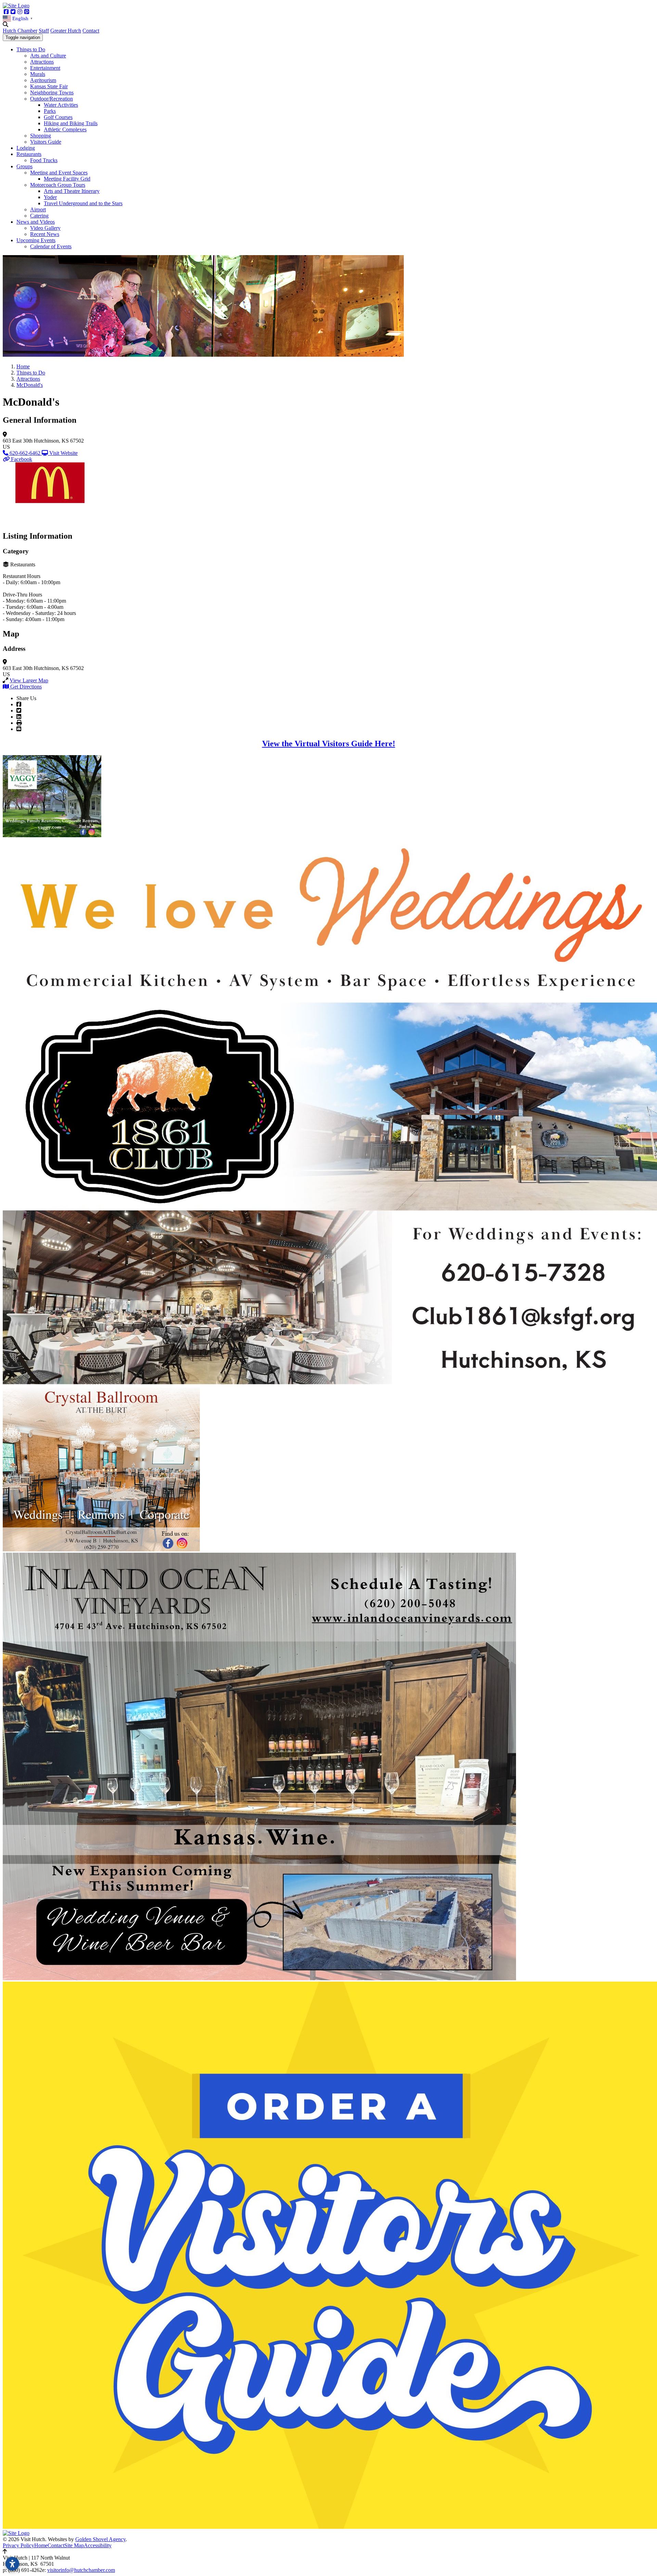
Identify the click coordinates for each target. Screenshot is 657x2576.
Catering (39, 216)
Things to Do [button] (31, 49)
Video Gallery (45, 228)
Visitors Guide (46, 142)
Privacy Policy (18, 2545)
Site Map (74, 2545)
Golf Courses (58, 117)
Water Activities (61, 105)
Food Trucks (44, 160)
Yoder (50, 197)
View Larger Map (29, 680)
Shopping (41, 136)
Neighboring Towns (52, 93)
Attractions (42, 62)
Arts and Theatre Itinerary (72, 191)
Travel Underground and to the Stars (83, 203)
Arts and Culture (48, 56)
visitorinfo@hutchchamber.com (81, 2570)
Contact (91, 31)
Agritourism (43, 80)
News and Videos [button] (36, 222)
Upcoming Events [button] (36, 240)
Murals (38, 74)
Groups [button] (24, 166)
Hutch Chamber (20, 31)
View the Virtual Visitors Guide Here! (329, 744)
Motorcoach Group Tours (58, 185)
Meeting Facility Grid (67, 179)
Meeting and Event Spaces (59, 173)
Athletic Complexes (65, 129)
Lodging (26, 148)
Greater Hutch (66, 31)
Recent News (45, 234)
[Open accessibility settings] (12, 2564)
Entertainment (45, 68)
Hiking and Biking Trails (71, 123)
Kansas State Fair (49, 86)
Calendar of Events (51, 246)
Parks (50, 111)
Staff (44, 31)
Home (41, 2545)
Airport (38, 209)
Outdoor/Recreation (51, 99)
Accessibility (98, 2545)
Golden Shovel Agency (100, 2539)
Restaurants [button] (29, 154)
